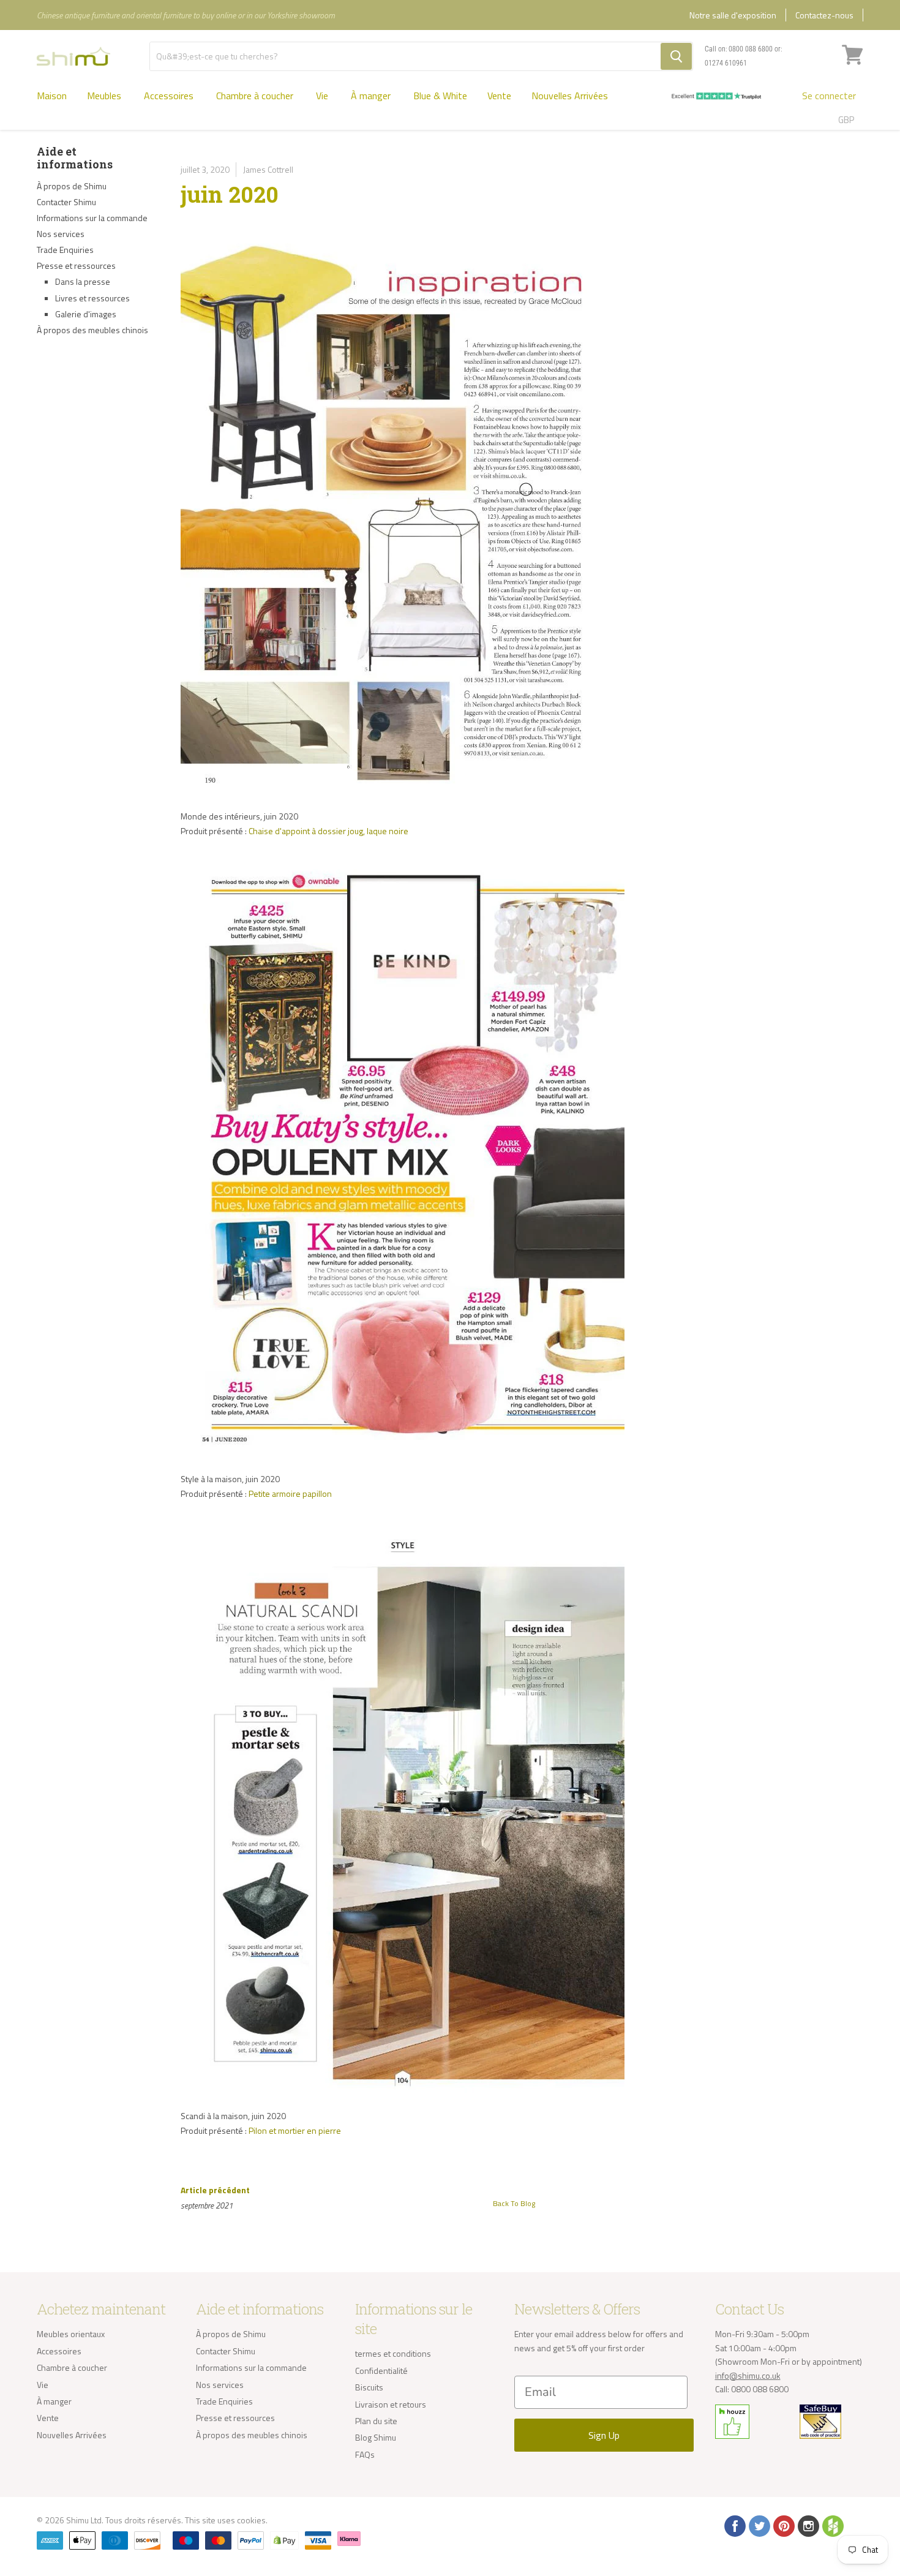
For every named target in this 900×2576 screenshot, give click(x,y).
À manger (372, 96)
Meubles (105, 96)
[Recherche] (676, 56)
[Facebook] (734, 2525)
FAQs (365, 2454)
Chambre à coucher (256, 96)
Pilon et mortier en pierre (295, 2130)
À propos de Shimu (72, 186)
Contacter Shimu (66, 202)
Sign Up (604, 2435)
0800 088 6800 (751, 49)
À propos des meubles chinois (92, 330)
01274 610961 (726, 63)
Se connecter (829, 96)
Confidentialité (381, 2371)
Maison (52, 96)
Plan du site (376, 2421)
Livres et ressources (92, 298)
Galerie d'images (86, 314)
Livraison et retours (391, 2404)
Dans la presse (83, 281)
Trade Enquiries (65, 250)
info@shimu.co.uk (748, 2375)
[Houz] (832, 2525)
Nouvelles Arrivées (570, 96)
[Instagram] (808, 2525)
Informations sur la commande (92, 218)
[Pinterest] (783, 2525)
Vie (323, 96)
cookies (251, 2520)
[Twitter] (759, 2525)
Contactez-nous (824, 15)
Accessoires (170, 96)
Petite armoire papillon (290, 1493)
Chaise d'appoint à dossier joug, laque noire (328, 831)
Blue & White (440, 96)
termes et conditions (393, 2353)
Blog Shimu (376, 2437)
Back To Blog (514, 2203)
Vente (499, 96)
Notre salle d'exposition (733, 15)
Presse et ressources (76, 266)
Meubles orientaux (71, 2334)
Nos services (61, 234)
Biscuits (369, 2387)
